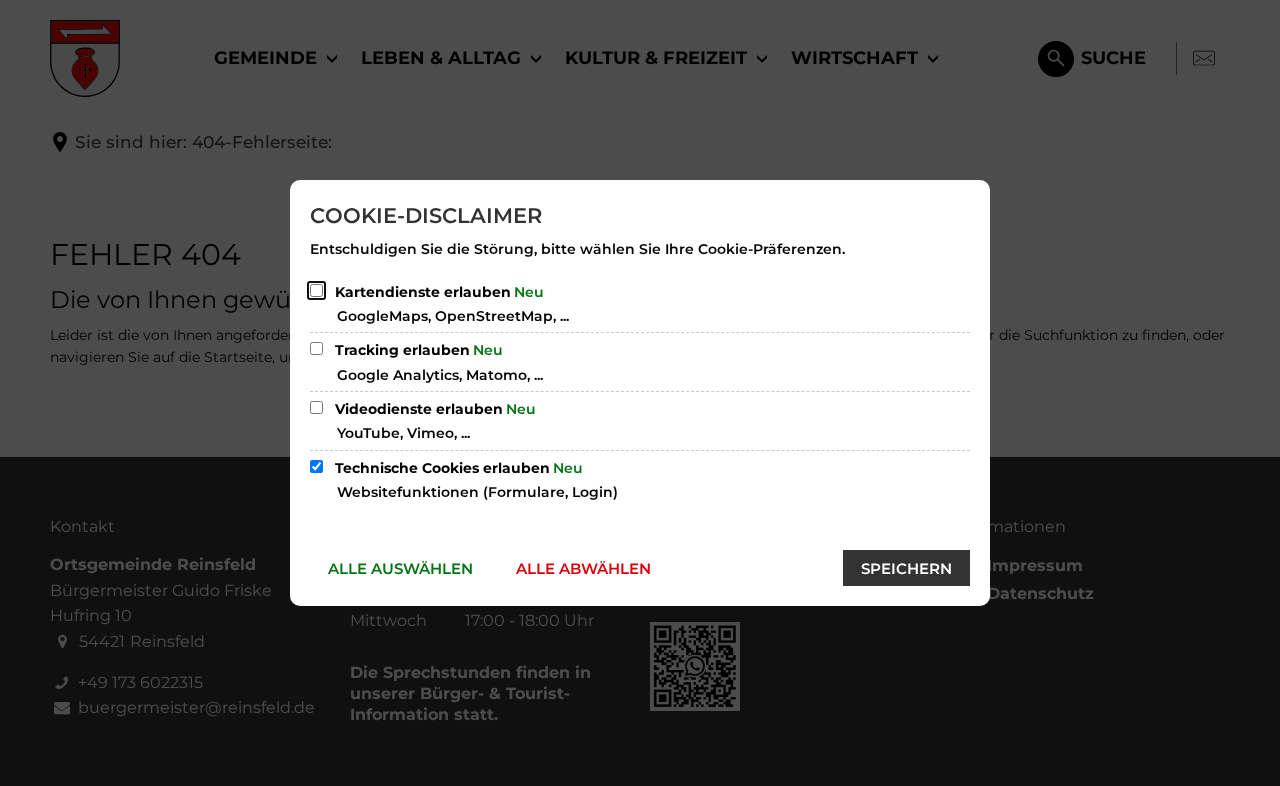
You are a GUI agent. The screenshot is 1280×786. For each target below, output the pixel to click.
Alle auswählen (400, 568)
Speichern (906, 568)
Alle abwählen (583, 568)
